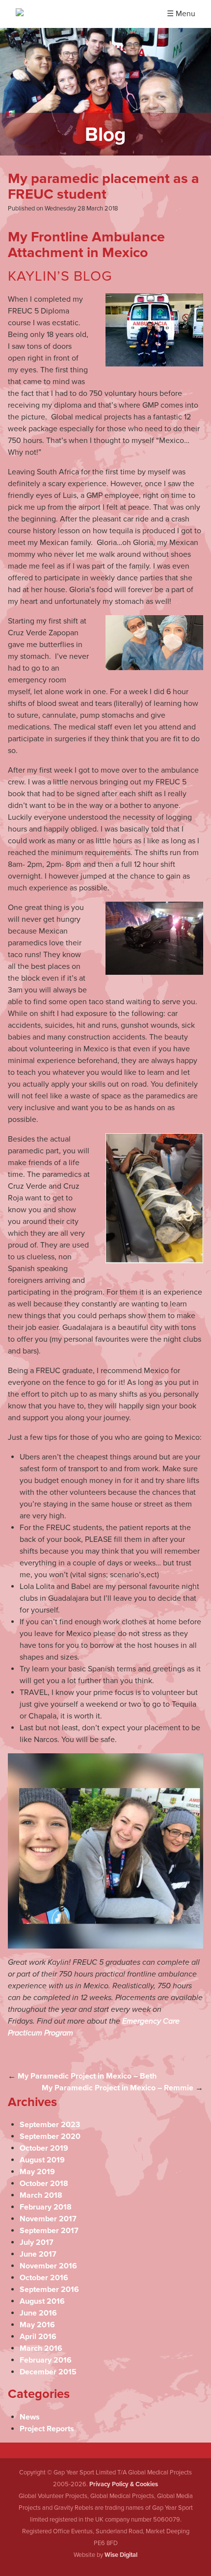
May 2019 (37, 2172)
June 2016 (38, 2313)
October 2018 (44, 2184)
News (30, 2417)
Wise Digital (121, 2555)
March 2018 (41, 2195)
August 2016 (42, 2301)
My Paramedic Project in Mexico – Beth (87, 2076)
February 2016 (46, 2360)
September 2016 (49, 2290)
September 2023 (50, 2125)
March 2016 (41, 2348)
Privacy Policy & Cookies (124, 2484)
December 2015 (48, 2372)
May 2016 (37, 2325)
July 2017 (37, 2242)
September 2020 (50, 2136)
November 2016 (48, 2266)
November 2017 (48, 2219)
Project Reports (47, 2429)
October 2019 (44, 2148)
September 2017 (49, 2231)
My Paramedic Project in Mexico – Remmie (118, 2088)
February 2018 (46, 2207)
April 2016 (38, 2337)
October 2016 (44, 2278)
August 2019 (42, 2160)
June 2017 (38, 2254)
